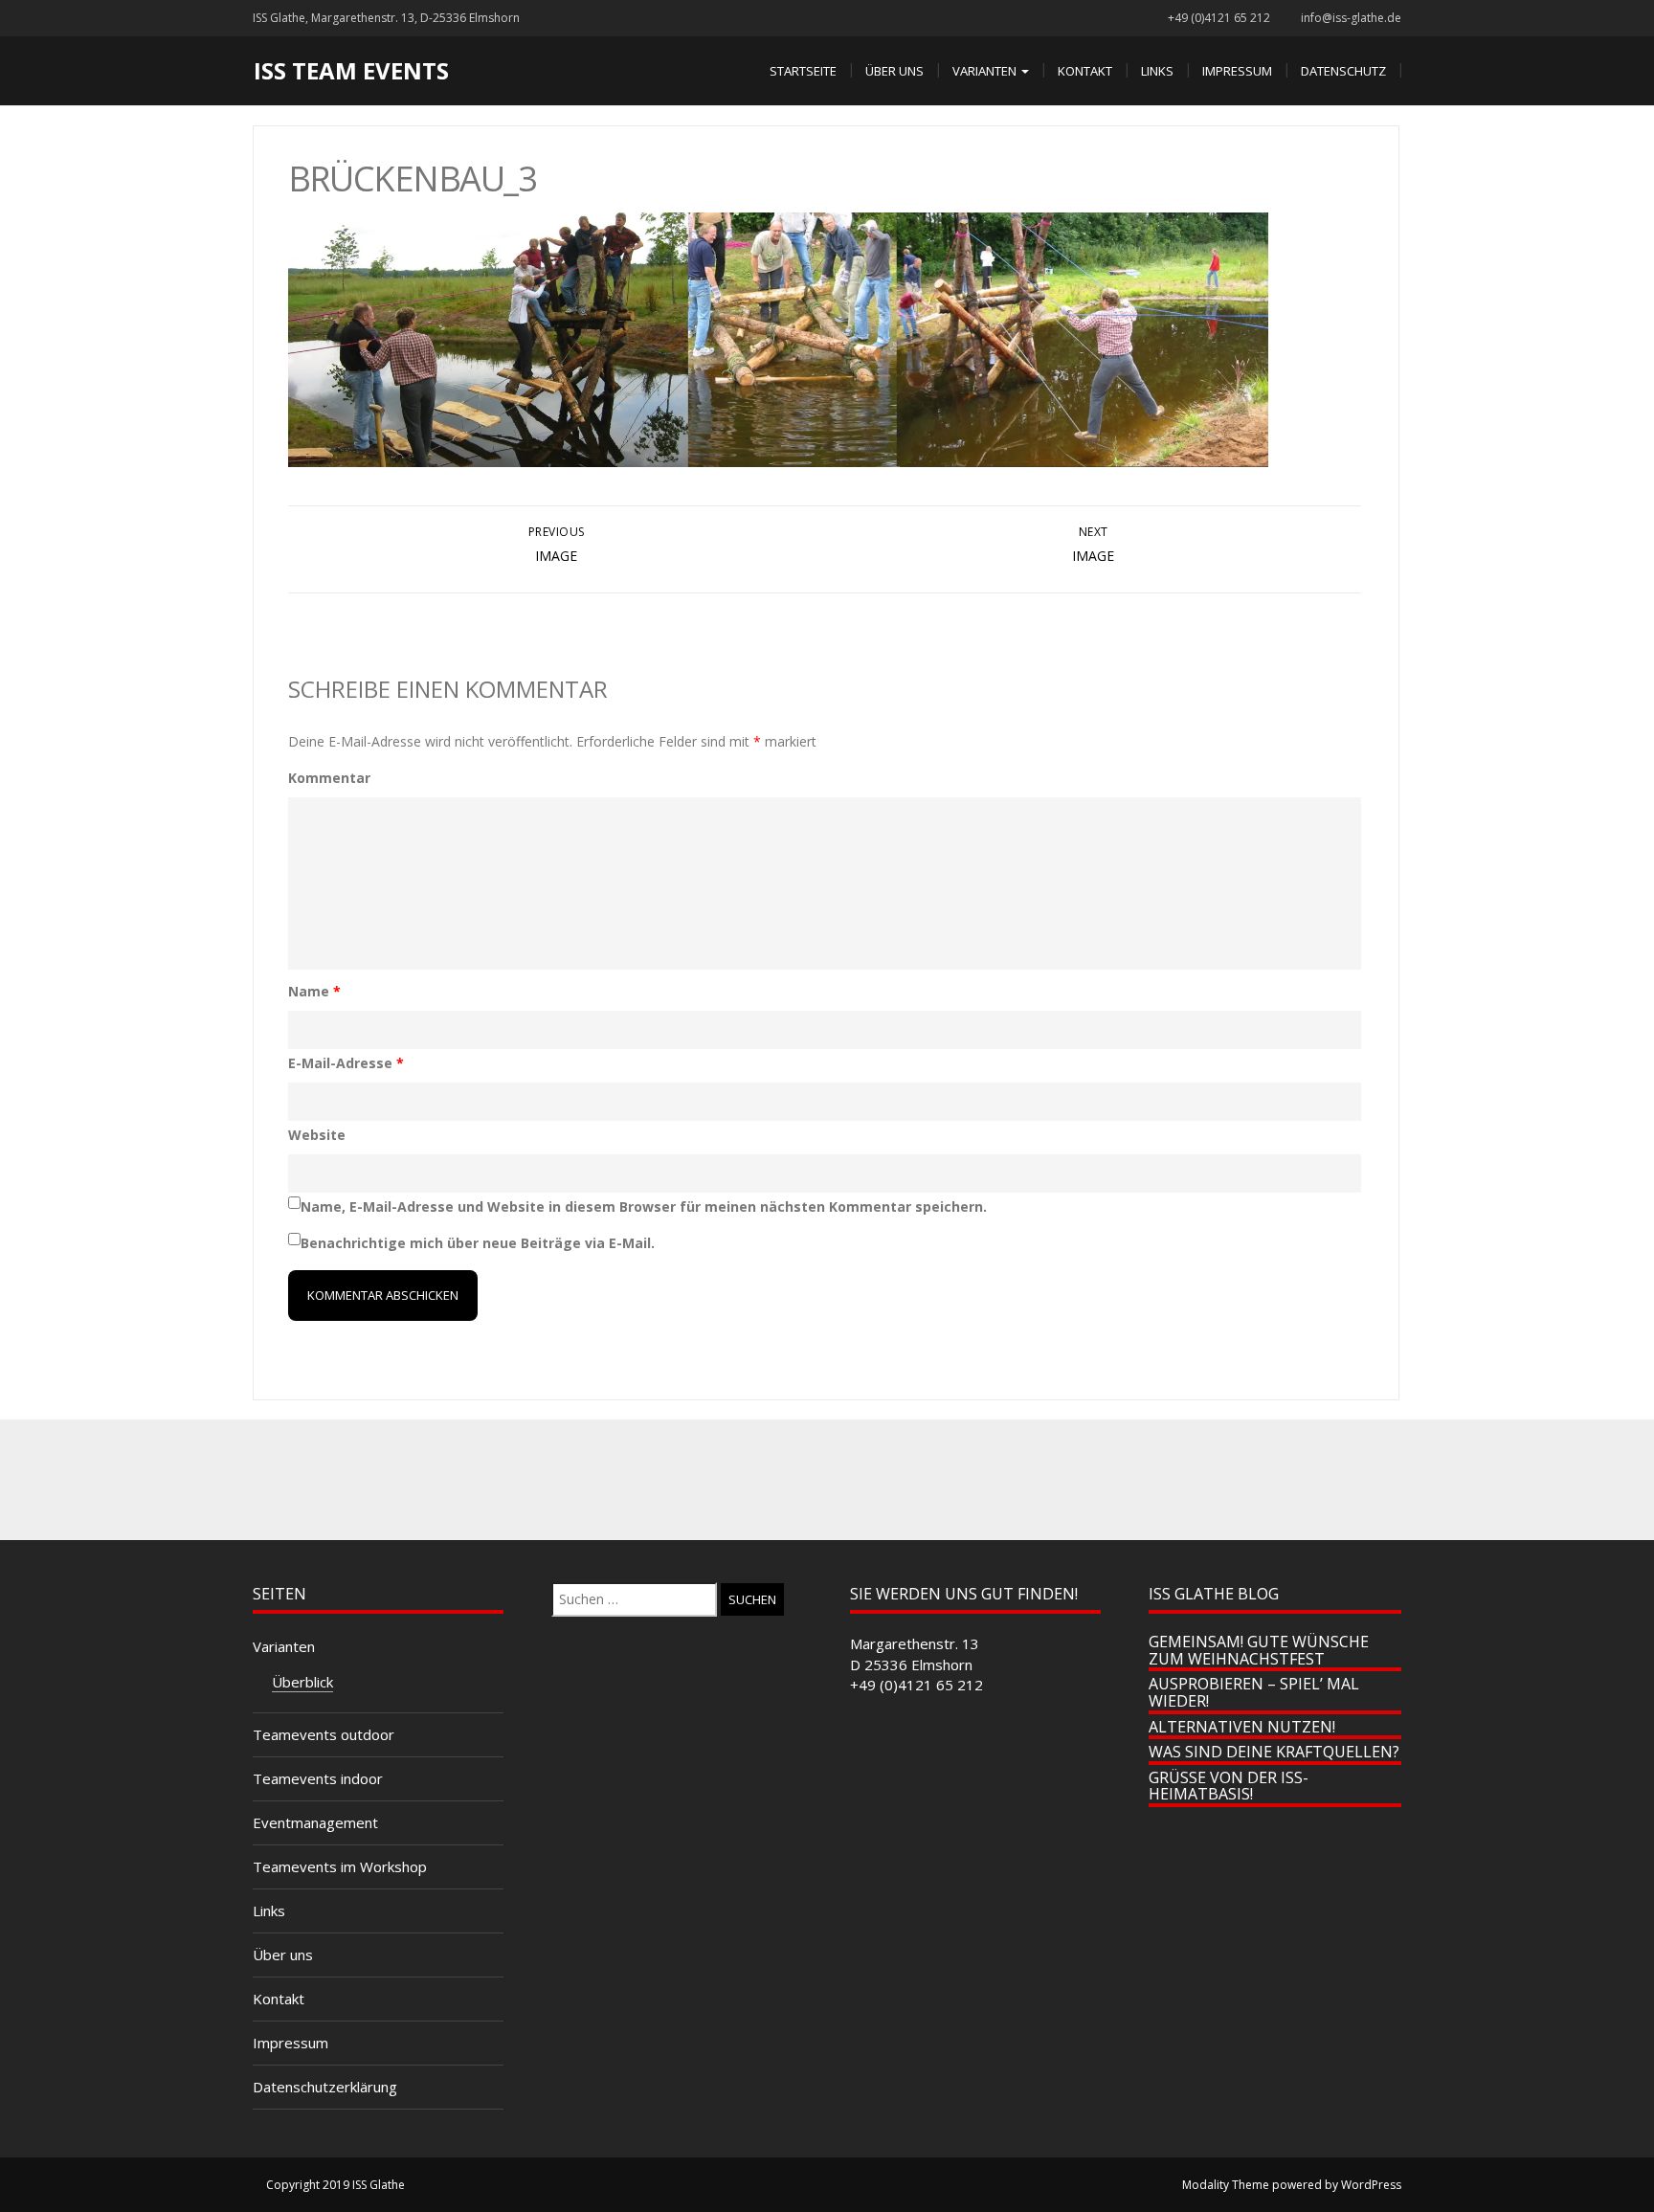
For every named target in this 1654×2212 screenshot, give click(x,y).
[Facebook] (743, 1480)
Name (314, 991)
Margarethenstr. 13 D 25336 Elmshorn (915, 1653)
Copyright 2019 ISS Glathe (335, 2185)
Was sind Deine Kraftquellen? (1274, 1752)
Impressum (1237, 71)
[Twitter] (785, 1480)
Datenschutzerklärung (325, 2087)
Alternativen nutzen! (1242, 1727)
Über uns (894, 71)
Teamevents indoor (318, 1778)
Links (1157, 71)
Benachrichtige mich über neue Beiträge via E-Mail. (478, 1243)
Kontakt (1085, 71)
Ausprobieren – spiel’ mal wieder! (1254, 1692)
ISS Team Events (351, 70)
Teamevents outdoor (324, 1734)
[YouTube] (911, 1480)
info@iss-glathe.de (1351, 18)
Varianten (986, 71)
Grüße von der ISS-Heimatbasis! (1229, 1786)
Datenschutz (1343, 71)
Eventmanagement (315, 1822)
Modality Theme (1226, 2185)
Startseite (803, 71)
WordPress (1371, 2185)
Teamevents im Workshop (340, 1866)
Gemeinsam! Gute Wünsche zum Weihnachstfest (1259, 1650)
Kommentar (329, 778)
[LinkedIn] (827, 1480)
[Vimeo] (869, 1480)
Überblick (302, 1682)
